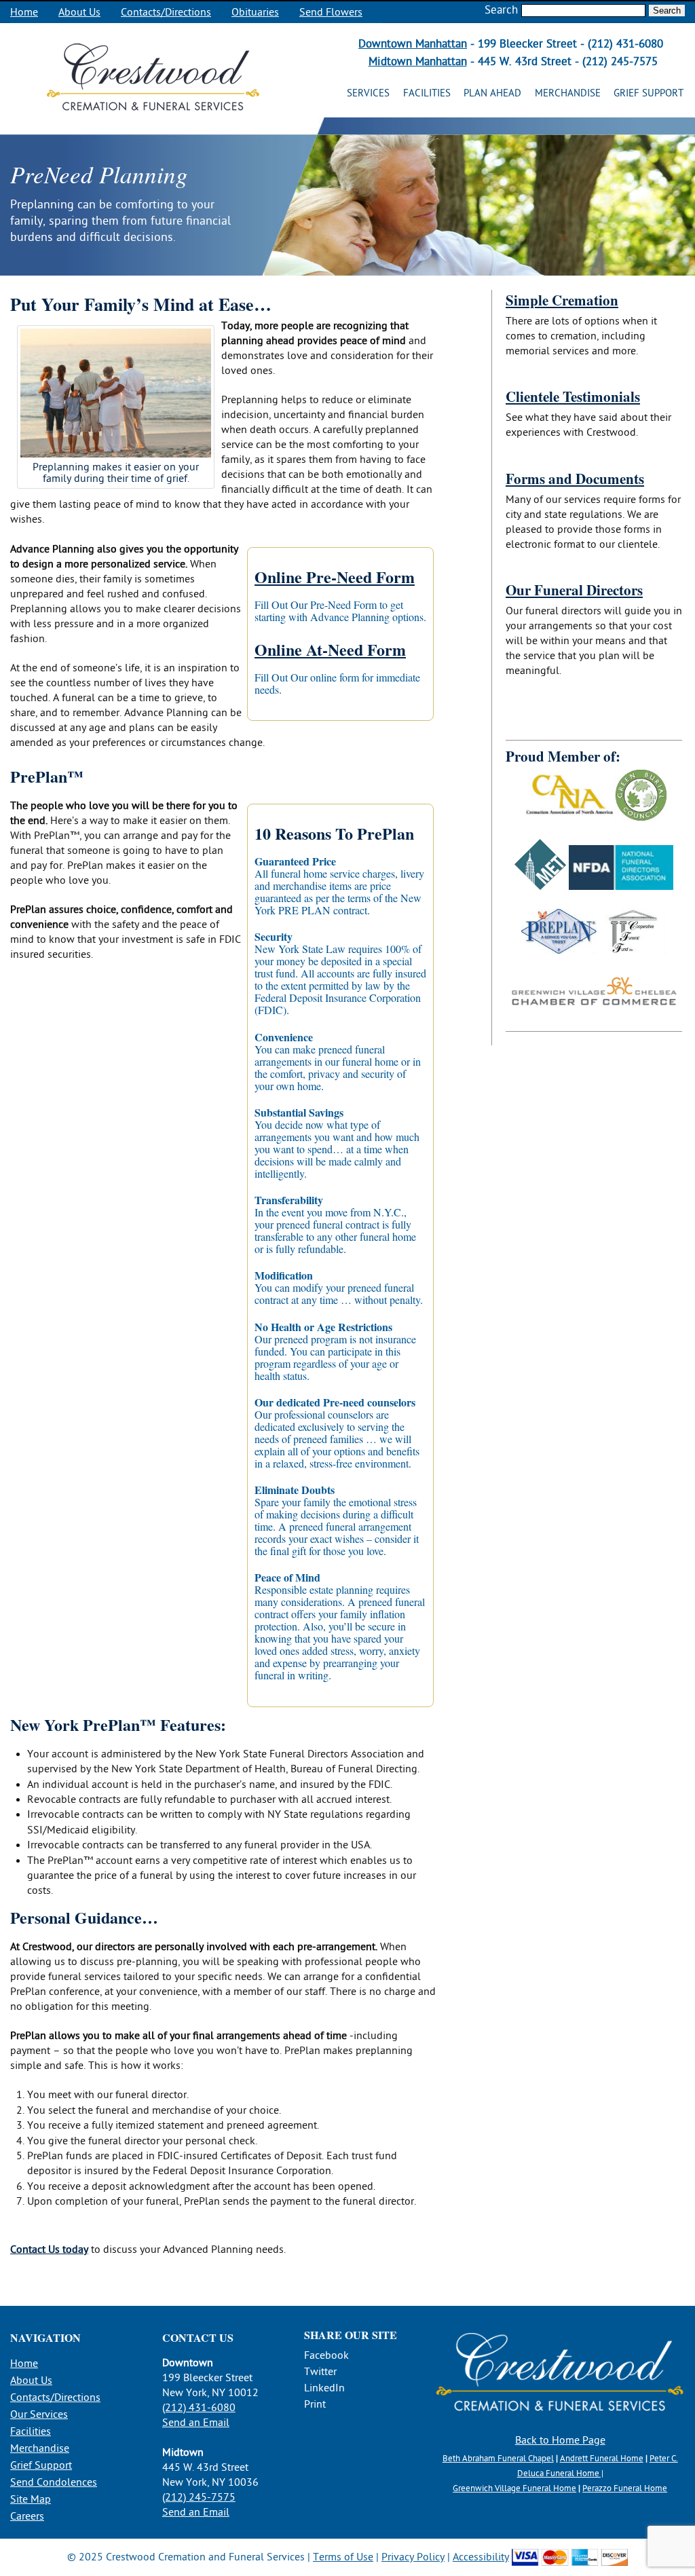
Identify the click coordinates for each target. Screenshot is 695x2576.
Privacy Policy (413, 2557)
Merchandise (568, 93)
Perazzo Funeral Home (625, 2488)
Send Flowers (331, 12)
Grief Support (649, 93)
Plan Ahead (492, 93)
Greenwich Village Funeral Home (514, 2488)
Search (501, 10)
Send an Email (196, 2423)
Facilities (427, 93)
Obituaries (255, 12)
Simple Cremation (562, 300)
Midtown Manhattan (418, 61)
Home (24, 12)
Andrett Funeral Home (602, 2459)
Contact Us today (49, 2250)
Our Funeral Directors (574, 590)
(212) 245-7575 (199, 2497)
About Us (79, 12)
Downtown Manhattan (413, 44)
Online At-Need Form (330, 649)
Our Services (39, 2414)
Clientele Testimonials (573, 396)
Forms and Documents (575, 479)
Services (368, 93)
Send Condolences (54, 2482)
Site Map (31, 2499)
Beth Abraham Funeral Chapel (498, 2459)
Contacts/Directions (166, 12)
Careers (27, 2516)
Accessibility (481, 2557)
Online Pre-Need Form (335, 577)
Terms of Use (343, 2557)
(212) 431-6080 (199, 2408)
